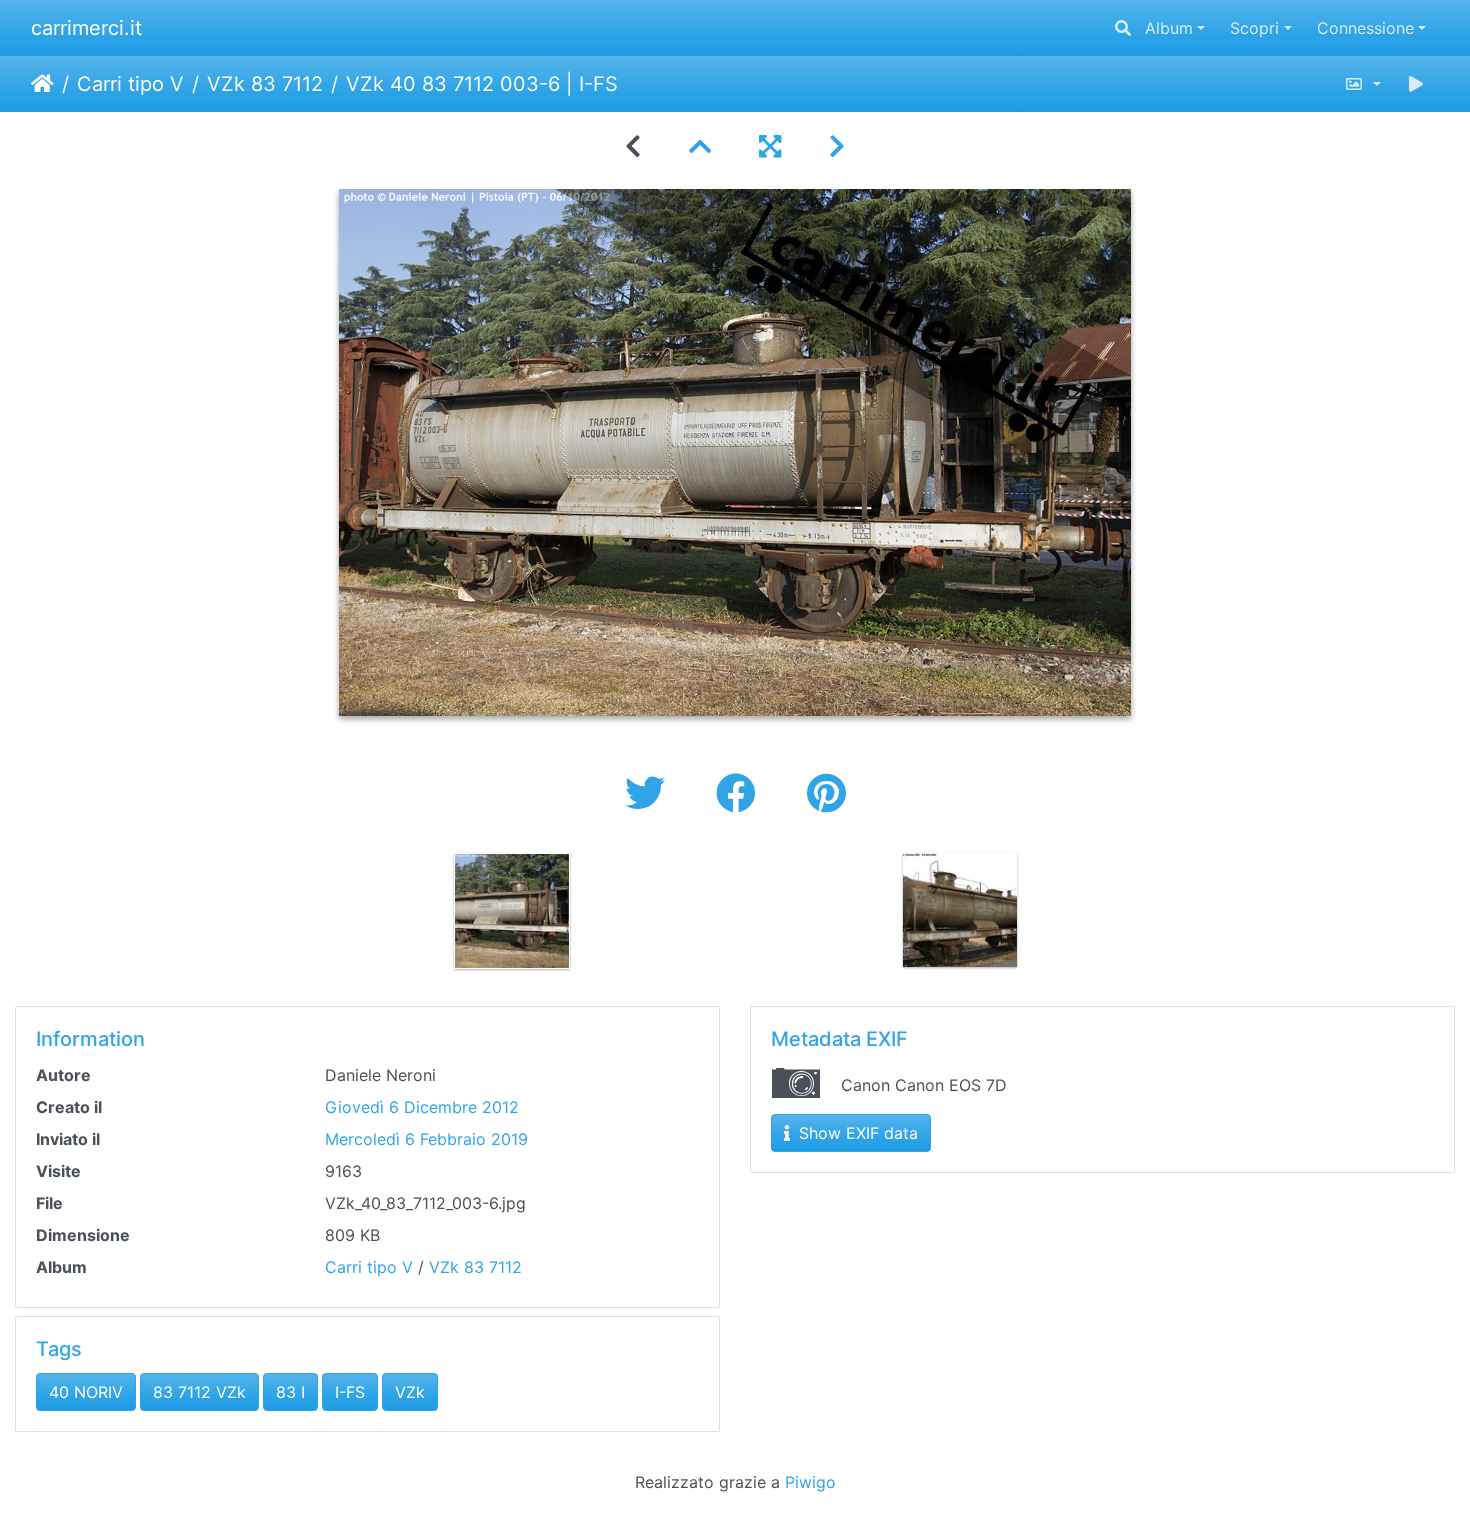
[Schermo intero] (770, 146)
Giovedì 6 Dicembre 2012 (422, 1107)
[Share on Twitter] (650, 793)
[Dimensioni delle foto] (1362, 84)
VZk (410, 1392)
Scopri (1254, 28)
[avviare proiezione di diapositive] (1416, 84)
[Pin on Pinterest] (826, 793)
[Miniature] (700, 146)
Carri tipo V (130, 84)
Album (1169, 28)
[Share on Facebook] (741, 793)
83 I (290, 1392)
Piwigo (810, 1482)
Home (42, 84)
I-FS (350, 1392)
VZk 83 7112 (265, 84)
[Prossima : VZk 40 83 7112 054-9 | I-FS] (837, 146)
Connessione (1365, 28)
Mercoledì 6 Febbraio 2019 (426, 1139)
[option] (512, 911)
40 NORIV (86, 1392)
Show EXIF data (856, 1133)
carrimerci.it (86, 28)
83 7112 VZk (199, 1392)
